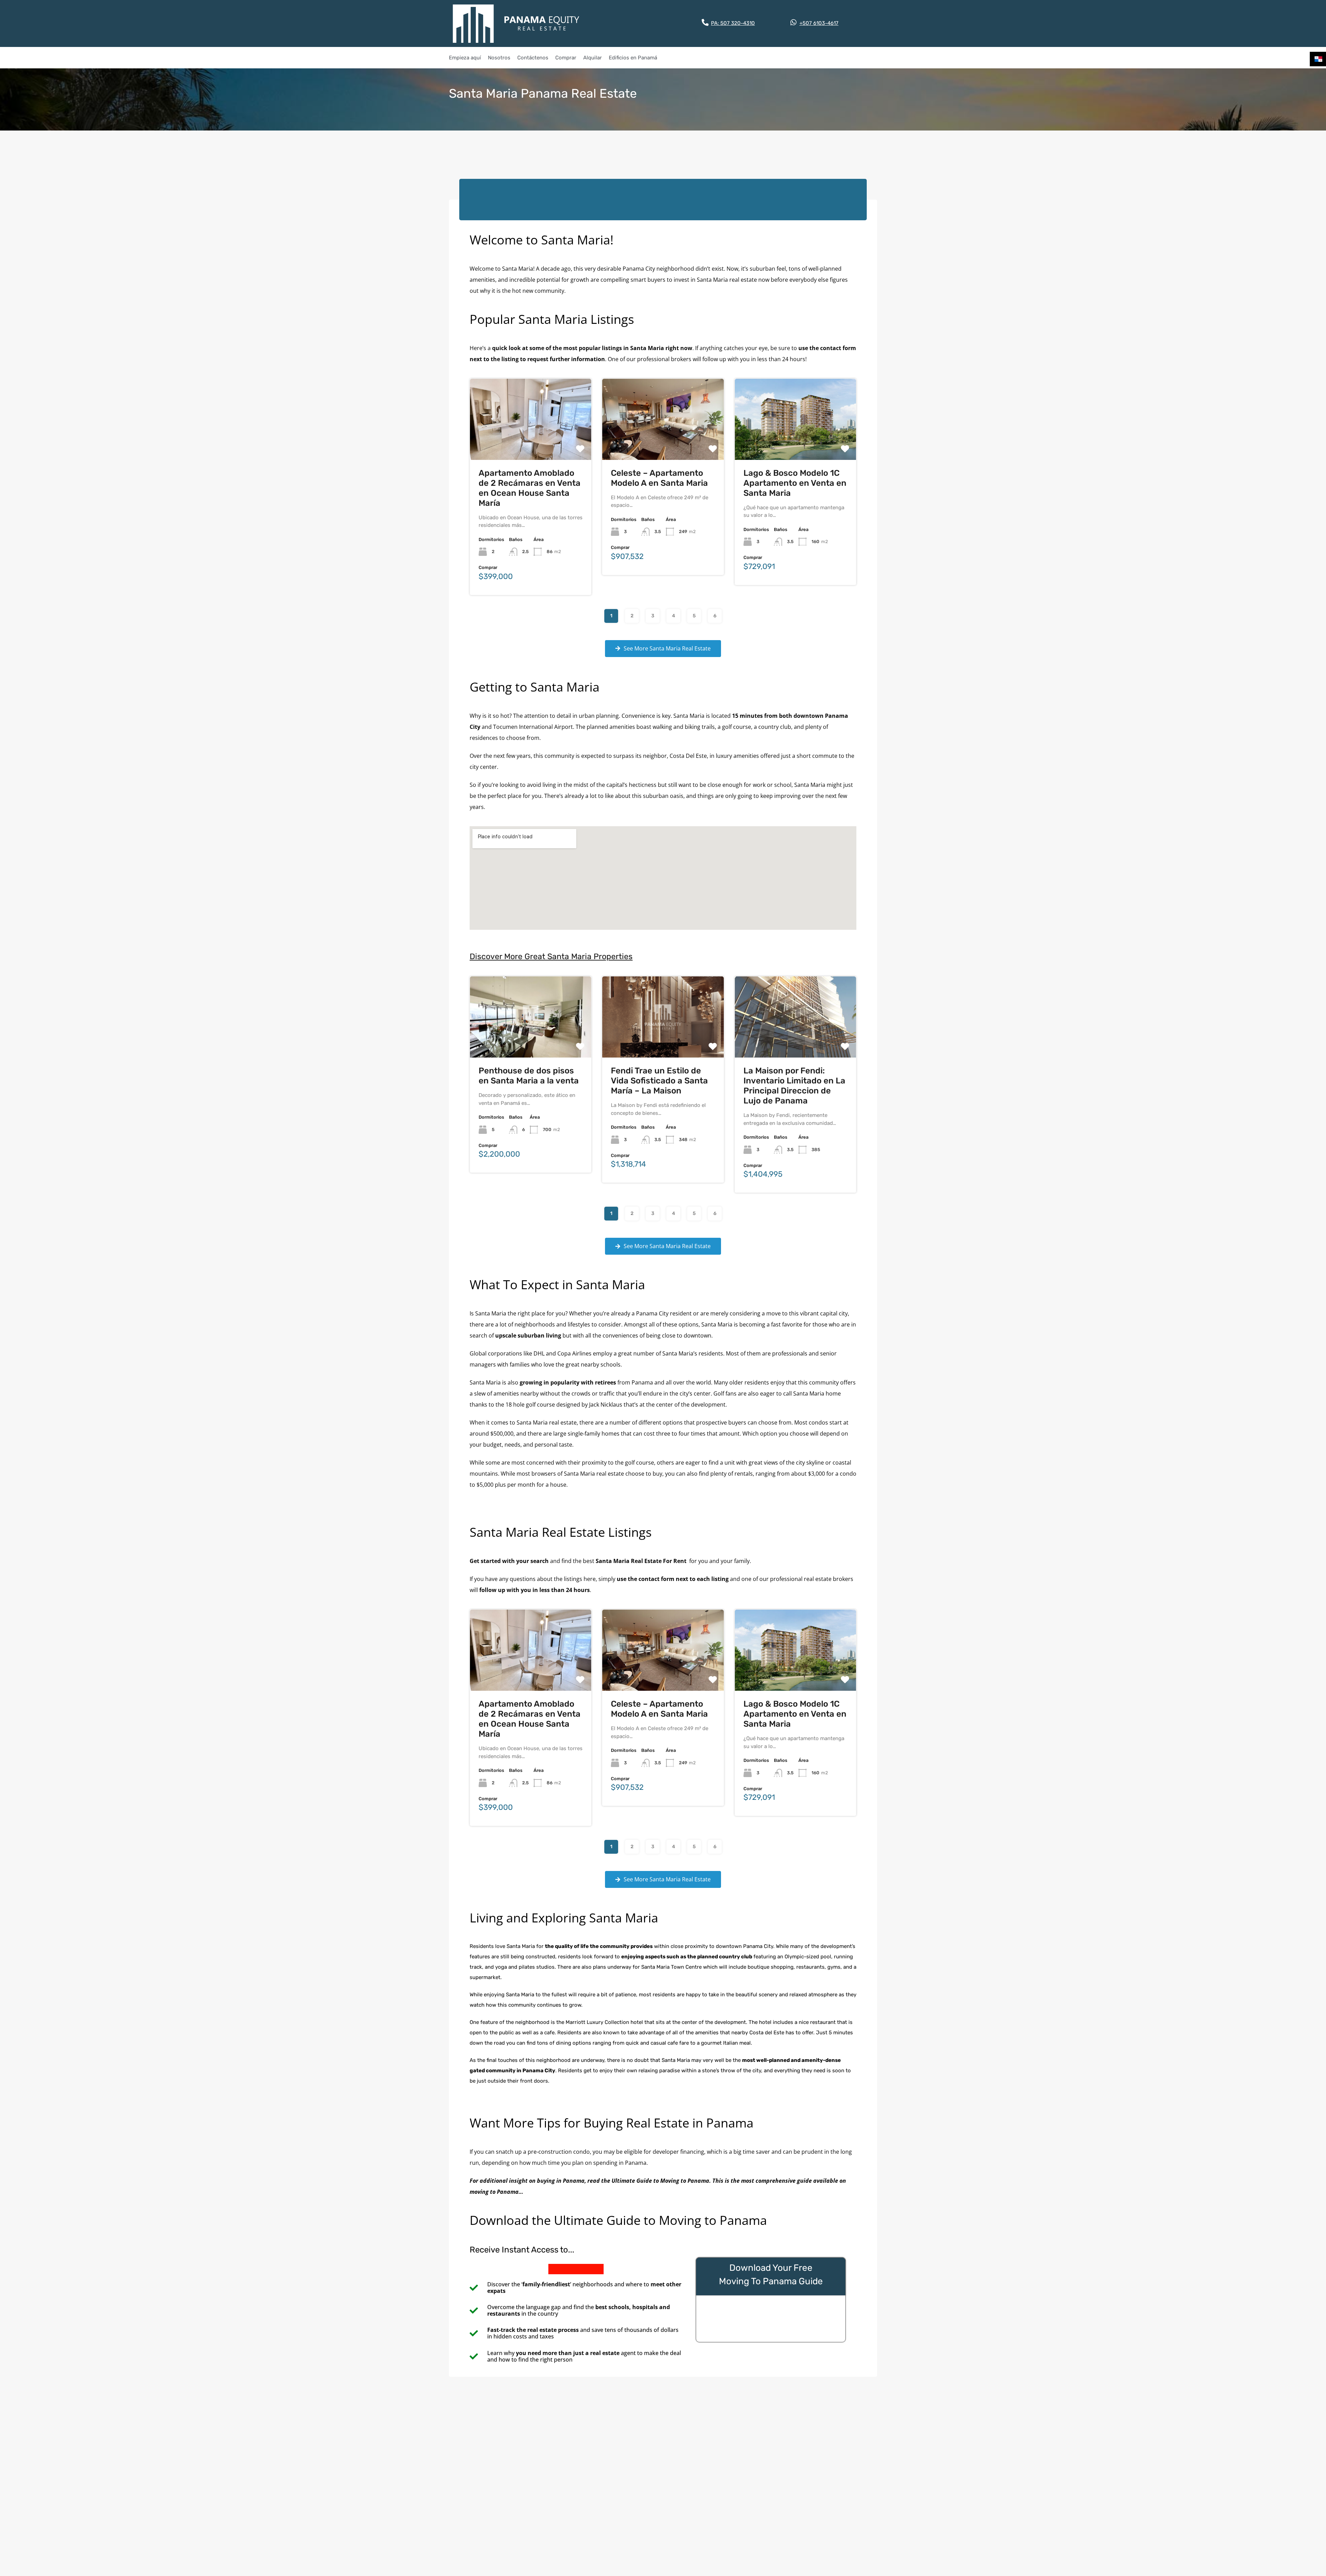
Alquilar (593, 58)
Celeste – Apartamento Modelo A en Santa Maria (659, 478)
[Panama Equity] (516, 23)
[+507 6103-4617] (794, 22)
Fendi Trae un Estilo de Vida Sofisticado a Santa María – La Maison (659, 1081)
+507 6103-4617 (819, 23)
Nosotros (499, 58)
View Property (531, 443)
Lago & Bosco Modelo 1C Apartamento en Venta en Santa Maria (795, 483)
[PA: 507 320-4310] (705, 22)
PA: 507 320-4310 (733, 23)
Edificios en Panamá (633, 58)
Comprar (566, 58)
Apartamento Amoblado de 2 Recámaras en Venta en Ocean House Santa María (530, 488)
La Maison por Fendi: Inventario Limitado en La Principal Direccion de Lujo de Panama (794, 1086)
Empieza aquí (465, 58)
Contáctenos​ (533, 58)
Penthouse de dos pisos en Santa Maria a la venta (529, 1076)
